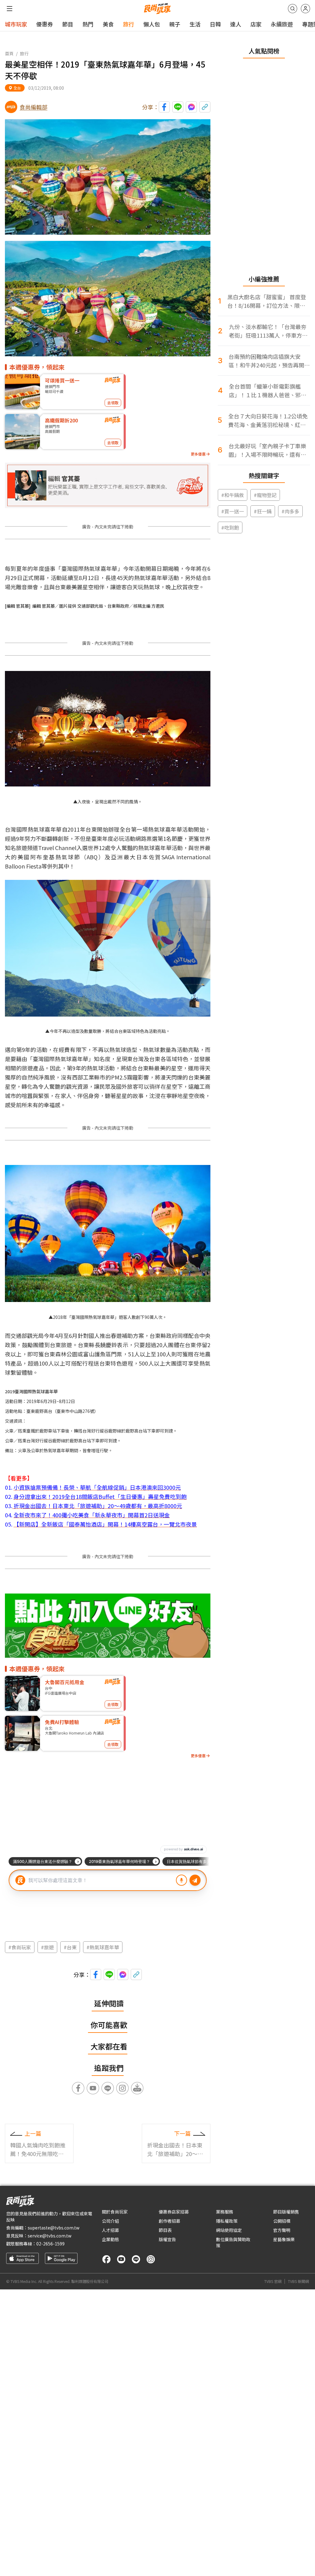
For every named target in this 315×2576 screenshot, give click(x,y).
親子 (175, 24)
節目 (68, 24)
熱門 (88, 24)
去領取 (113, 403)
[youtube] (121, 2259)
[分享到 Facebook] (164, 107)
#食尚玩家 (20, 1947)
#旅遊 (47, 1947)
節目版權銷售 (286, 2212)
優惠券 (45, 24)
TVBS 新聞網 (298, 2281)
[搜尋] (293, 9)
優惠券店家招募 (174, 2212)
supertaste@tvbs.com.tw (54, 2228)
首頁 (9, 53)
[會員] (305, 9)
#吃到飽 (230, 527)
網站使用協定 (229, 2230)
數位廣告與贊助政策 (233, 2242)
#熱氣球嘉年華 (103, 1947)
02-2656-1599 (50, 2244)
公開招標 (282, 2221)
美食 (108, 24)
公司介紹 (110, 2221)
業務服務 (225, 2212)
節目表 (165, 2230)
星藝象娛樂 (284, 2239)
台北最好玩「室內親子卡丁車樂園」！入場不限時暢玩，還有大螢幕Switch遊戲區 (267, 450)
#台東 (70, 1947)
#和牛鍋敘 (233, 495)
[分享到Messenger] (191, 107)
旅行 (129, 24)
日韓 (215, 24)
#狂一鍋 (263, 511)
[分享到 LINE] (178, 107)
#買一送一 (233, 511)
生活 (195, 24)
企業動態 (110, 2239)
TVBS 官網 (273, 2281)
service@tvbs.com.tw (50, 2236)
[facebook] (106, 2259)
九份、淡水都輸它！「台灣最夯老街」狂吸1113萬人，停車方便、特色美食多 (268, 331)
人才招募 (110, 2230)
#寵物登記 (265, 495)
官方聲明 (282, 2230)
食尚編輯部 (34, 107)
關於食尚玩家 (115, 2212)
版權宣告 (167, 2239)
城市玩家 (16, 24)
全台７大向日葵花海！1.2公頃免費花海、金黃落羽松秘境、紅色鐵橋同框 (268, 420)
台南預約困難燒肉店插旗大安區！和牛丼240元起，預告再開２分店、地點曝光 (269, 361)
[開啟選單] (10, 9)
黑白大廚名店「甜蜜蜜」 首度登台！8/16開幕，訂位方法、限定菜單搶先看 (267, 301)
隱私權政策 (227, 2221)
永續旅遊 (282, 24)
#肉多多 (290, 511)
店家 (256, 24)
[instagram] (151, 2259)
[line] (136, 2259)
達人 (236, 24)
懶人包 (152, 24)
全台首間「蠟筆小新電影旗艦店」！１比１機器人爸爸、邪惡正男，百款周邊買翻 (268, 391)
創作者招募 (169, 2221)
